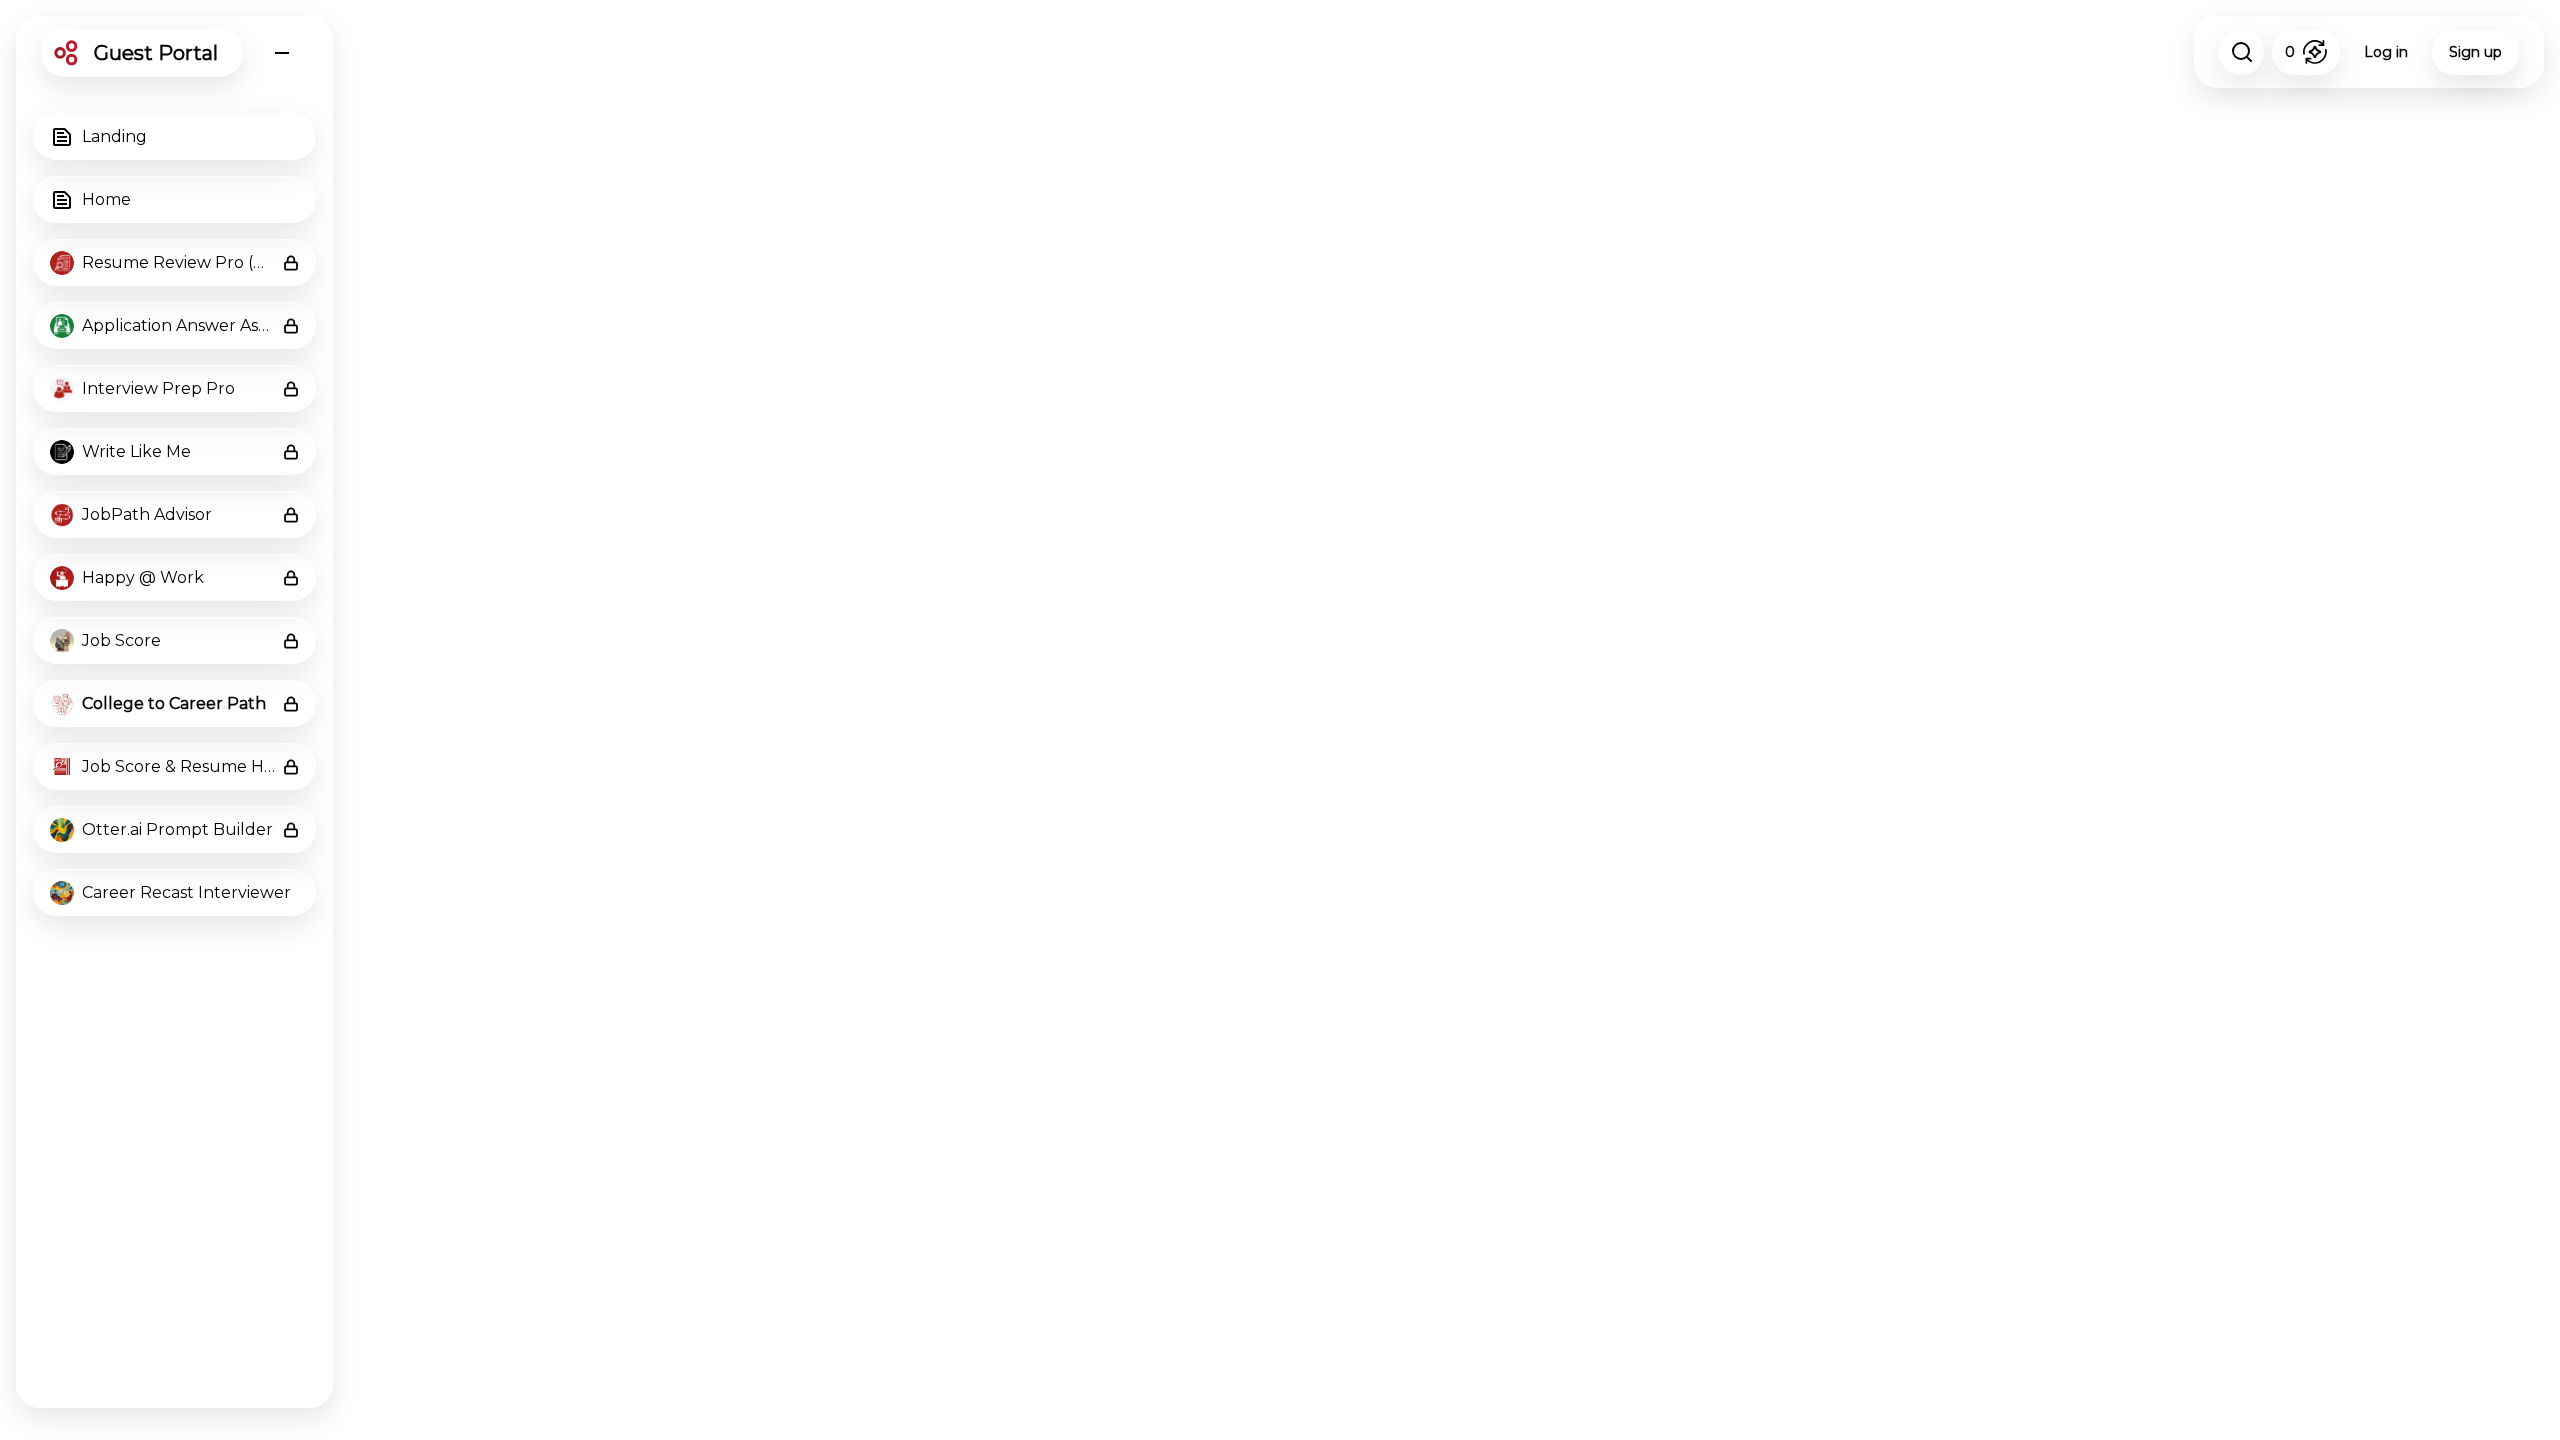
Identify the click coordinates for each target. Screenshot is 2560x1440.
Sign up (2475, 52)
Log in (2386, 52)
